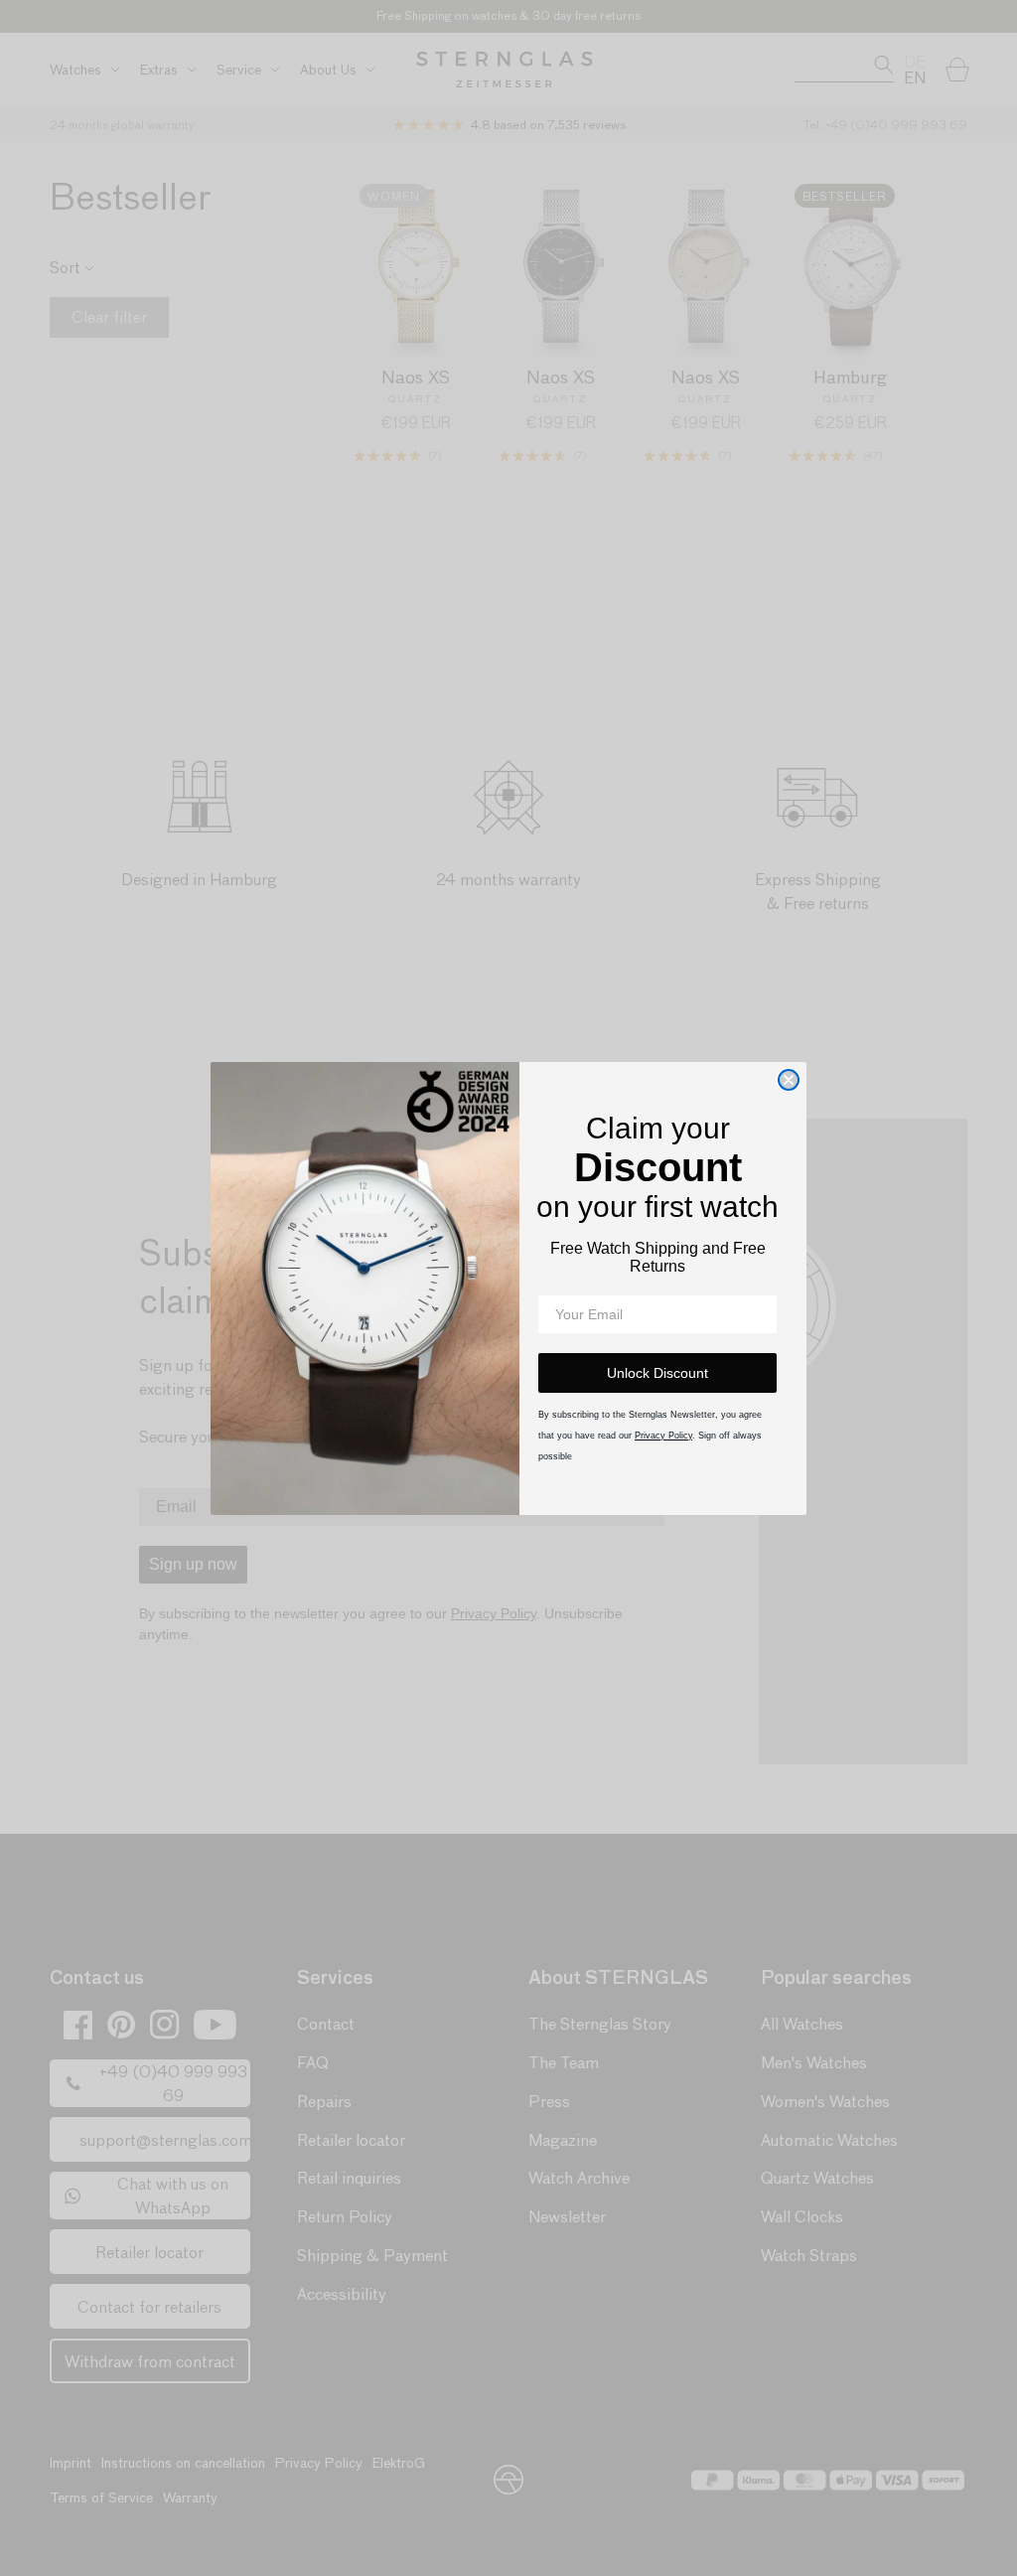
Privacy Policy (663, 1436)
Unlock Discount (657, 1373)
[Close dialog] (789, 1080)
